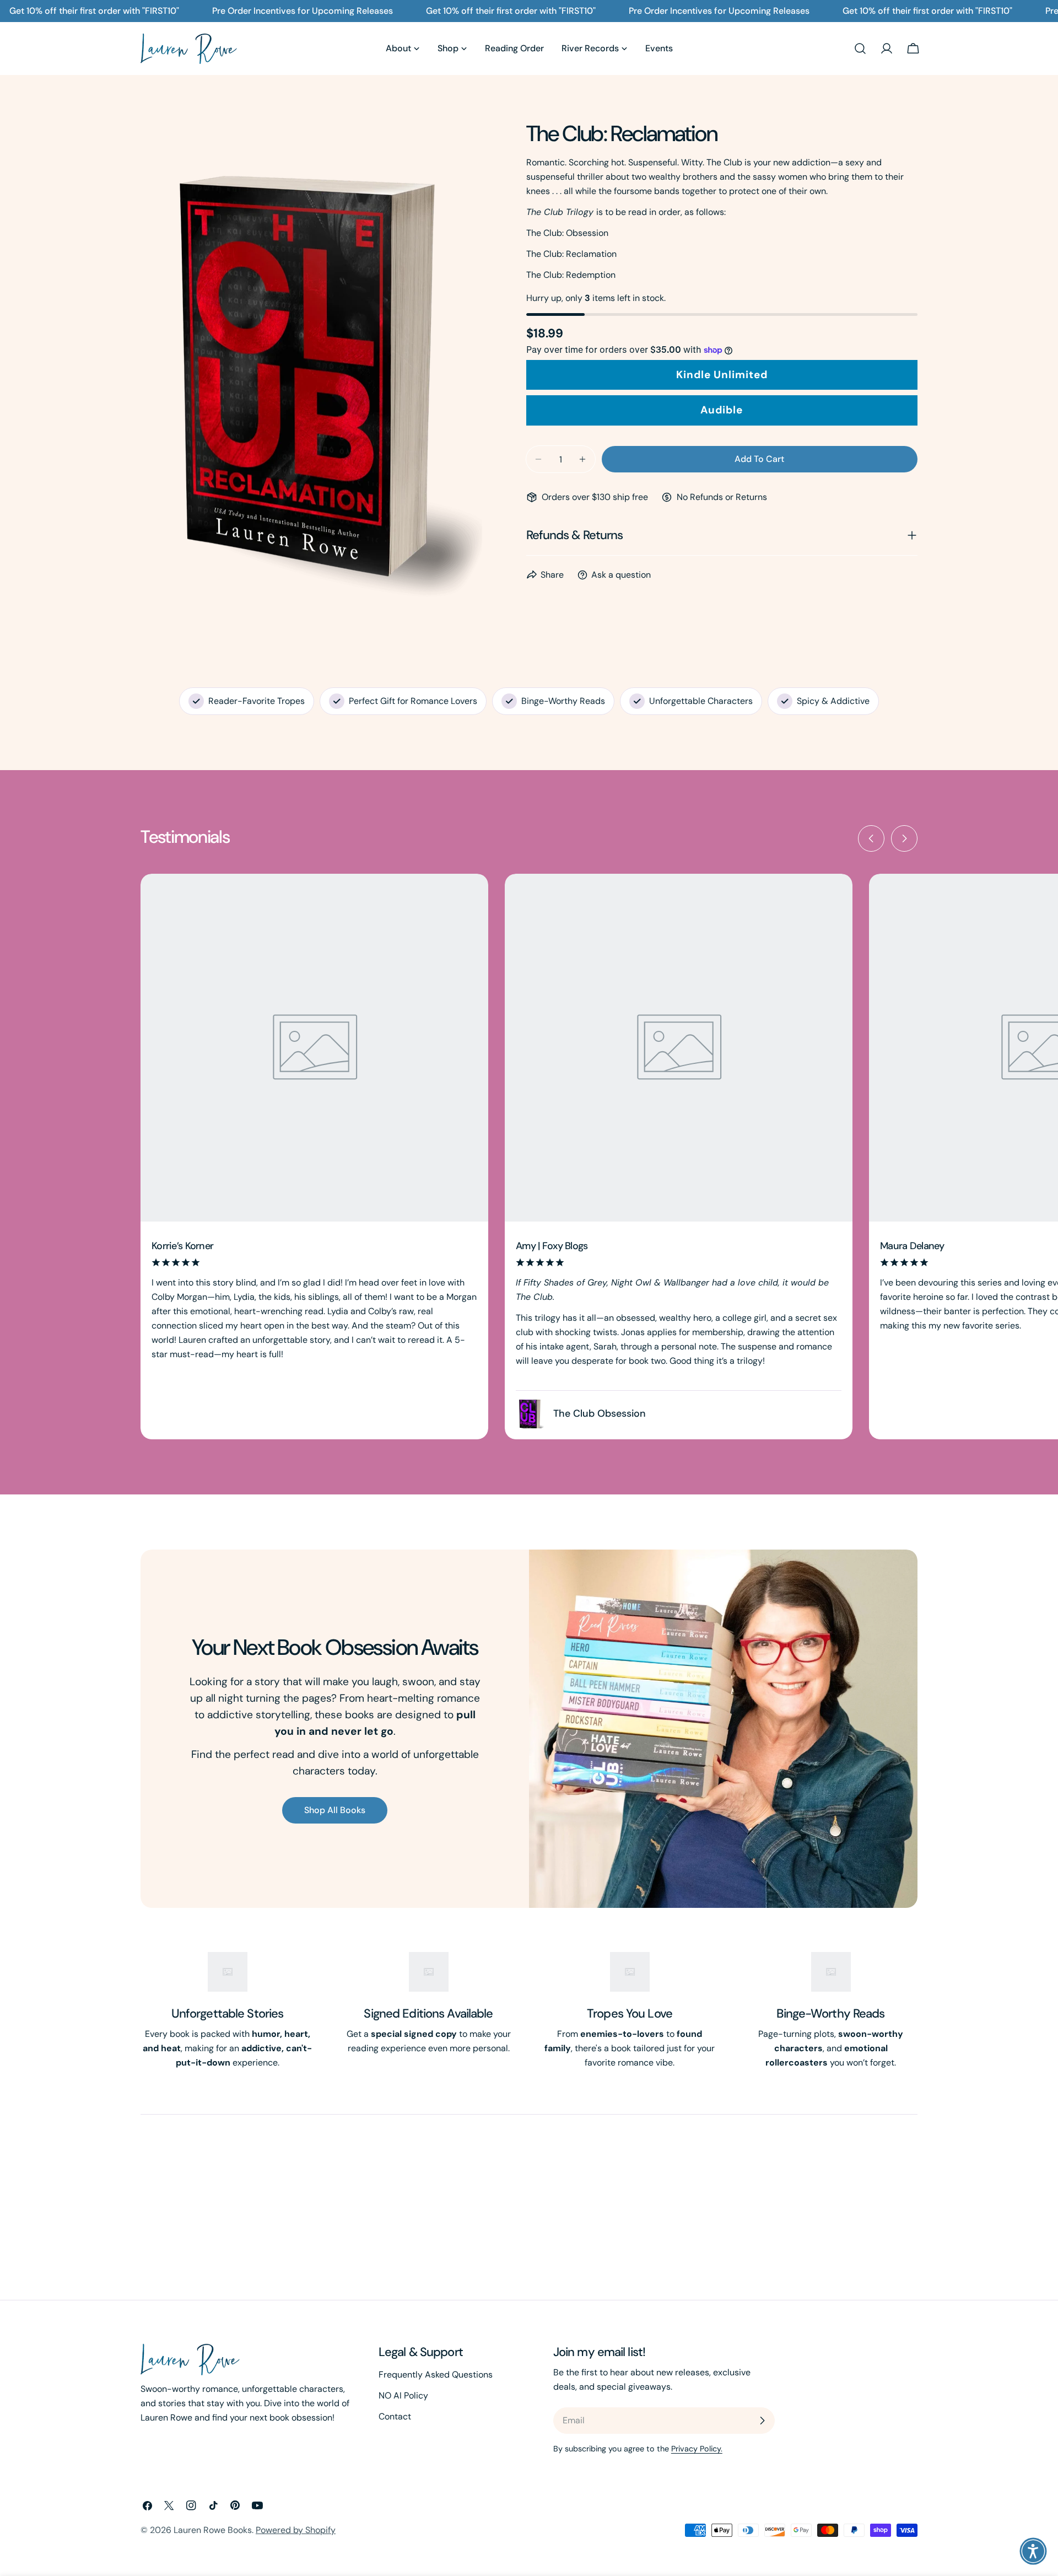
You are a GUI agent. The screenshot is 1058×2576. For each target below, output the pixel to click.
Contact (395, 2416)
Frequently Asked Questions (436, 2375)
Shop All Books (335, 1810)
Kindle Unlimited (722, 375)
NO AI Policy (403, 2395)
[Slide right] (904, 838)
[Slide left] (871, 838)
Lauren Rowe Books (213, 2530)
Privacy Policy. (697, 2449)
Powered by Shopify (296, 2530)
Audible (722, 410)
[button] (1033, 2551)
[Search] (860, 49)
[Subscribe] (762, 2421)
